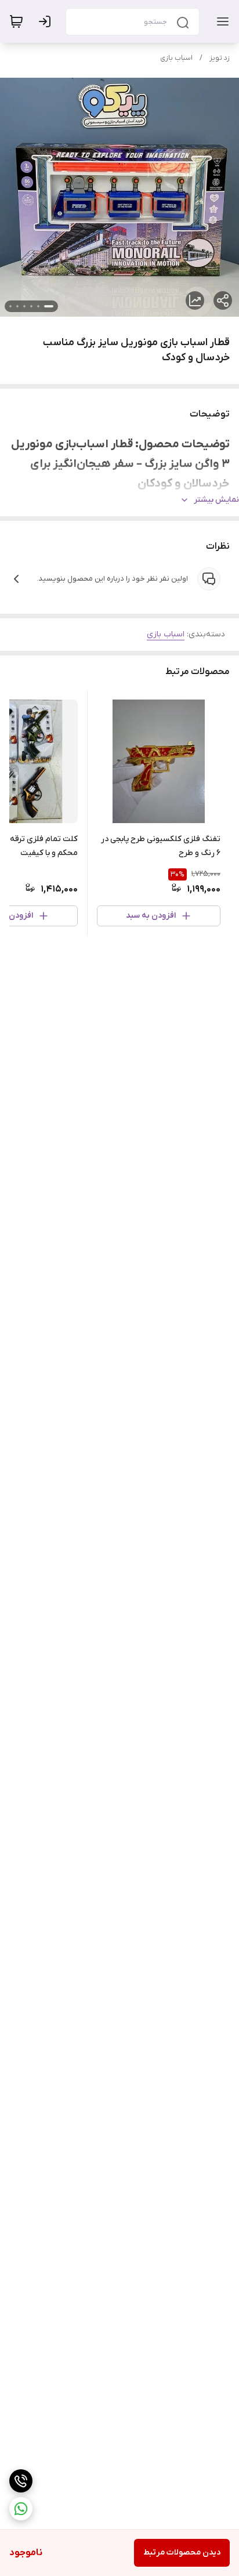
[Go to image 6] (10, 306)
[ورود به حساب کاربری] (47, 21)
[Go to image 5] (17, 306)
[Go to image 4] (24, 306)
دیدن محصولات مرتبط (182, 2553)
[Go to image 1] (49, 306)
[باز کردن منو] (220, 21)
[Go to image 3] (31, 306)
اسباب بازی (176, 58)
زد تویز (220, 58)
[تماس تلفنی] (21, 2481)
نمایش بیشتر (216, 500)
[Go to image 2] (38, 306)
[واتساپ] (21, 2509)
